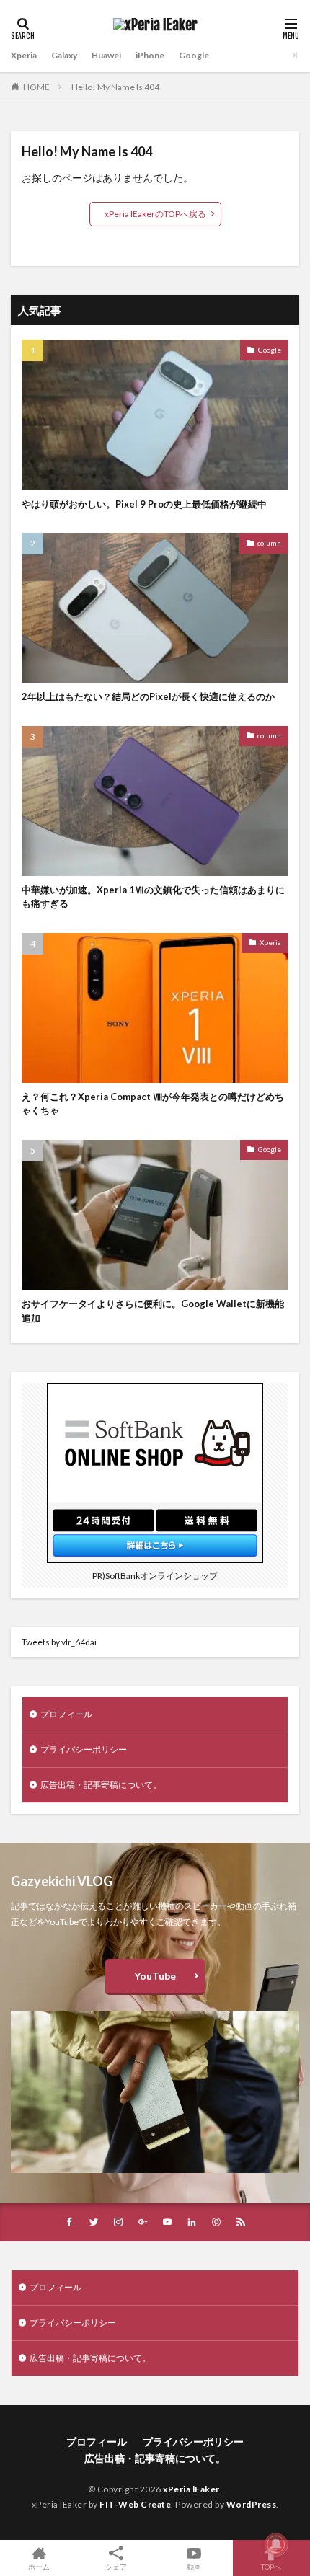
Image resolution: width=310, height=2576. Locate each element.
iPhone (150, 55)
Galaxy (64, 55)
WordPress (252, 2504)
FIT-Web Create (135, 2504)
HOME (36, 87)
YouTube (155, 1976)
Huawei (106, 55)
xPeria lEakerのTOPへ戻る (155, 214)
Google (194, 55)
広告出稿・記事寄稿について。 (101, 1785)
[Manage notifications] (276, 2544)
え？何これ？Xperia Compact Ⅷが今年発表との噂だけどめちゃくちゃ (153, 1104)
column (269, 543)
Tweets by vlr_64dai (59, 1642)
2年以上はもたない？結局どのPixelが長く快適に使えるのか (148, 696)
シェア (116, 2567)
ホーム (39, 2566)
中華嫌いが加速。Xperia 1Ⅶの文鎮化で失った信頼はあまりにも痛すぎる (153, 897)
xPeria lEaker (191, 2489)
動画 (194, 2566)
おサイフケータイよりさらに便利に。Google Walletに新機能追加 (153, 1311)
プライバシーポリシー (84, 1749)
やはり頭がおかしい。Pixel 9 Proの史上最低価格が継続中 (144, 504)
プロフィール (66, 1714)
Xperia (24, 55)
